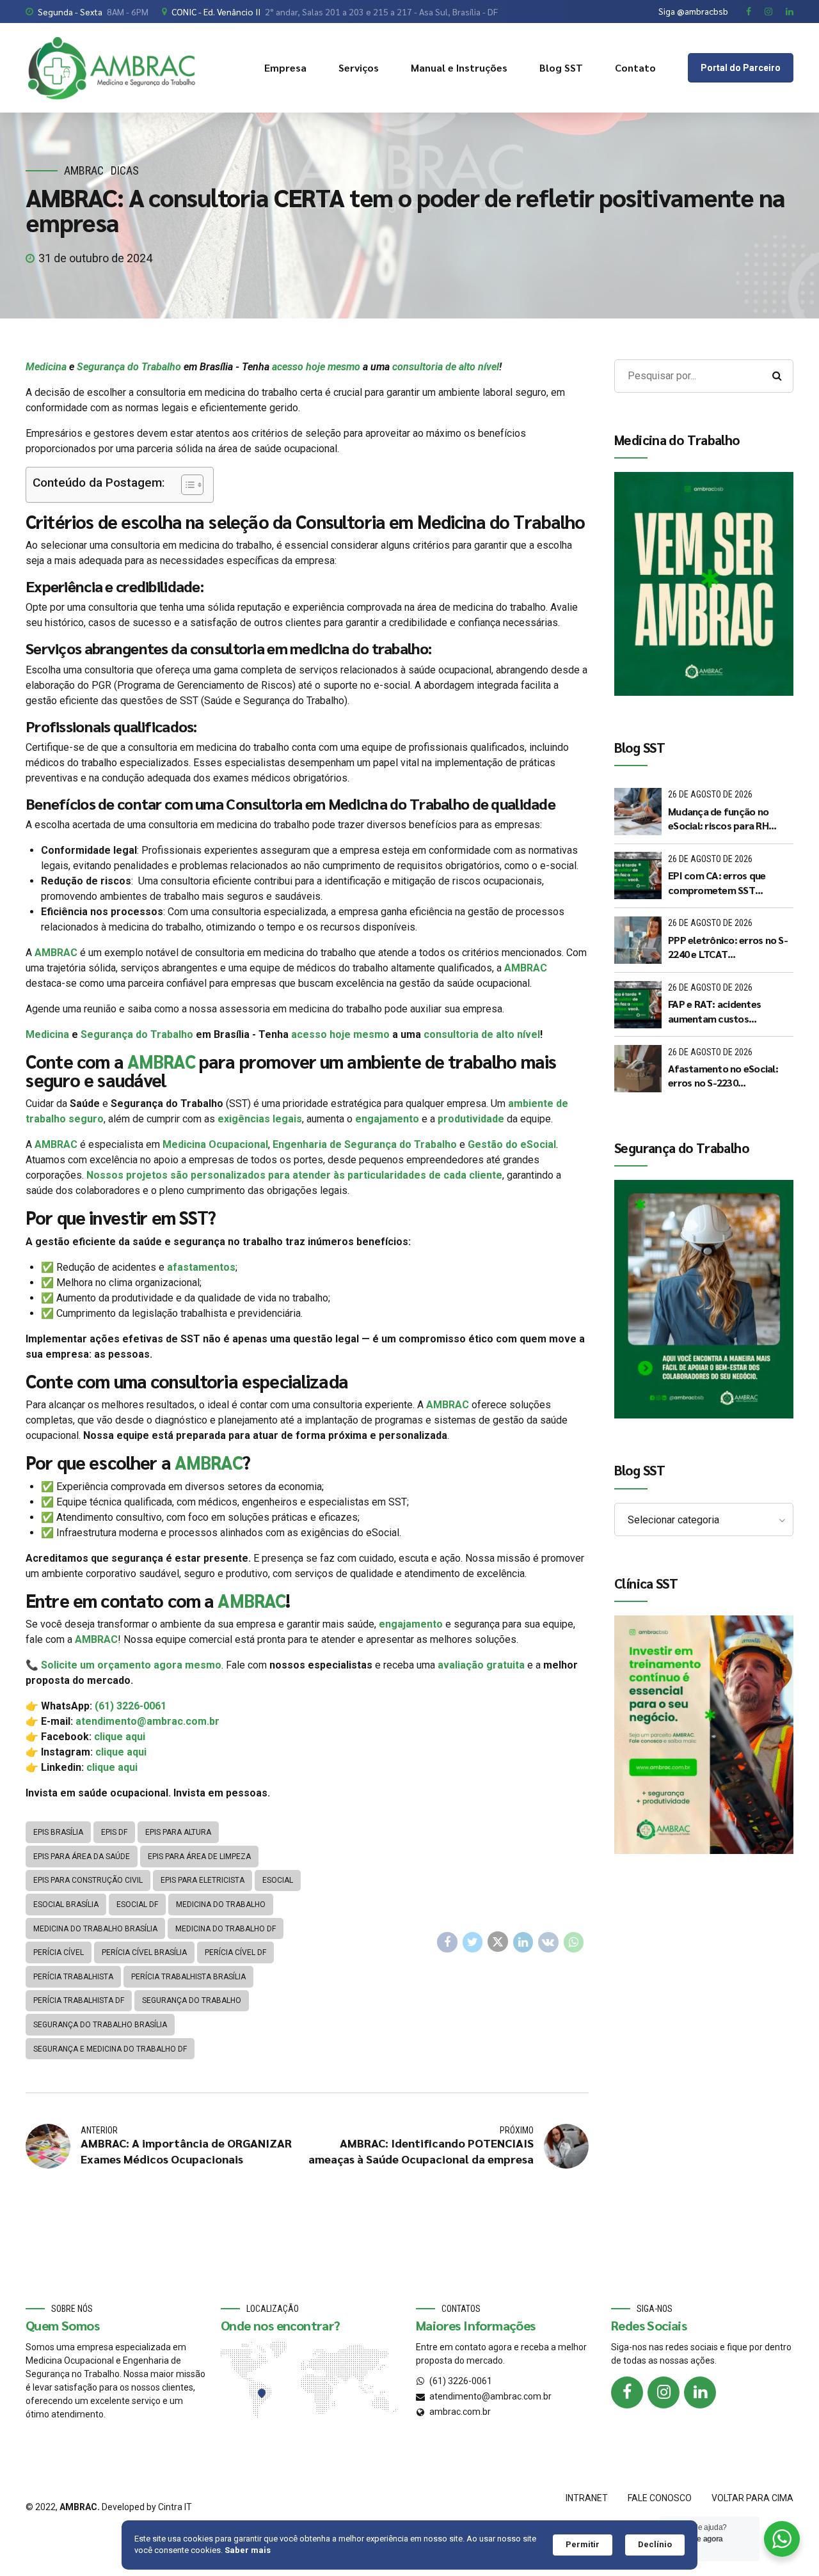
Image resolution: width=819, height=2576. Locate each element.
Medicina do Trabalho (221, 1905)
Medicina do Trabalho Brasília (95, 1929)
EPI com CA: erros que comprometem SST (717, 882)
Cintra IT (175, 2507)
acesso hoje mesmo (316, 367)
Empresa (285, 67)
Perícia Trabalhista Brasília (188, 1977)
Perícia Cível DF (235, 1952)
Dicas (125, 170)
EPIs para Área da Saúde (82, 1857)
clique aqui (120, 1737)
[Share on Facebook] (447, 1942)
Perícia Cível (59, 1952)
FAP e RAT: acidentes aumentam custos (714, 1011)
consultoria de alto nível (446, 367)
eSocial (278, 1880)
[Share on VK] (548, 1942)
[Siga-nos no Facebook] (627, 2392)
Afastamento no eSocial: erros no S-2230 (723, 1075)
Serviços (359, 67)
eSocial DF (137, 1905)
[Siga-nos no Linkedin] (700, 2392)
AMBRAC (84, 170)
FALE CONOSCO (660, 2498)
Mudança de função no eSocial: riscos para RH (718, 818)
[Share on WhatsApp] (574, 1942)
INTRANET (587, 2498)
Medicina (46, 367)
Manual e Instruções (459, 67)
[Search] (777, 376)
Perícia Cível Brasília (144, 1952)
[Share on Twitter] (473, 1942)
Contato (635, 67)
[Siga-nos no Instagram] (664, 2392)
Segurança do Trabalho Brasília (100, 2025)
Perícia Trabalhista (73, 1977)
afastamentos (201, 1267)
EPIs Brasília (58, 1832)
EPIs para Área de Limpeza (199, 1857)
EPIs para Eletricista (203, 1880)
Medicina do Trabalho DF (226, 1929)
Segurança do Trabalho (129, 367)
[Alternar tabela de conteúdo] (186, 485)
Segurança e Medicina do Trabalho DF (110, 2049)
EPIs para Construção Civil (88, 1880)
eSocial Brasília (66, 1905)
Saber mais (248, 2550)
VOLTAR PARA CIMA (752, 2498)
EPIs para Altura (178, 1832)
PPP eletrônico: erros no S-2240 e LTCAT (728, 947)
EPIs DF (114, 1832)
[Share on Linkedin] (523, 1942)
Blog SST (561, 67)
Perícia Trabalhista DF (79, 2000)
